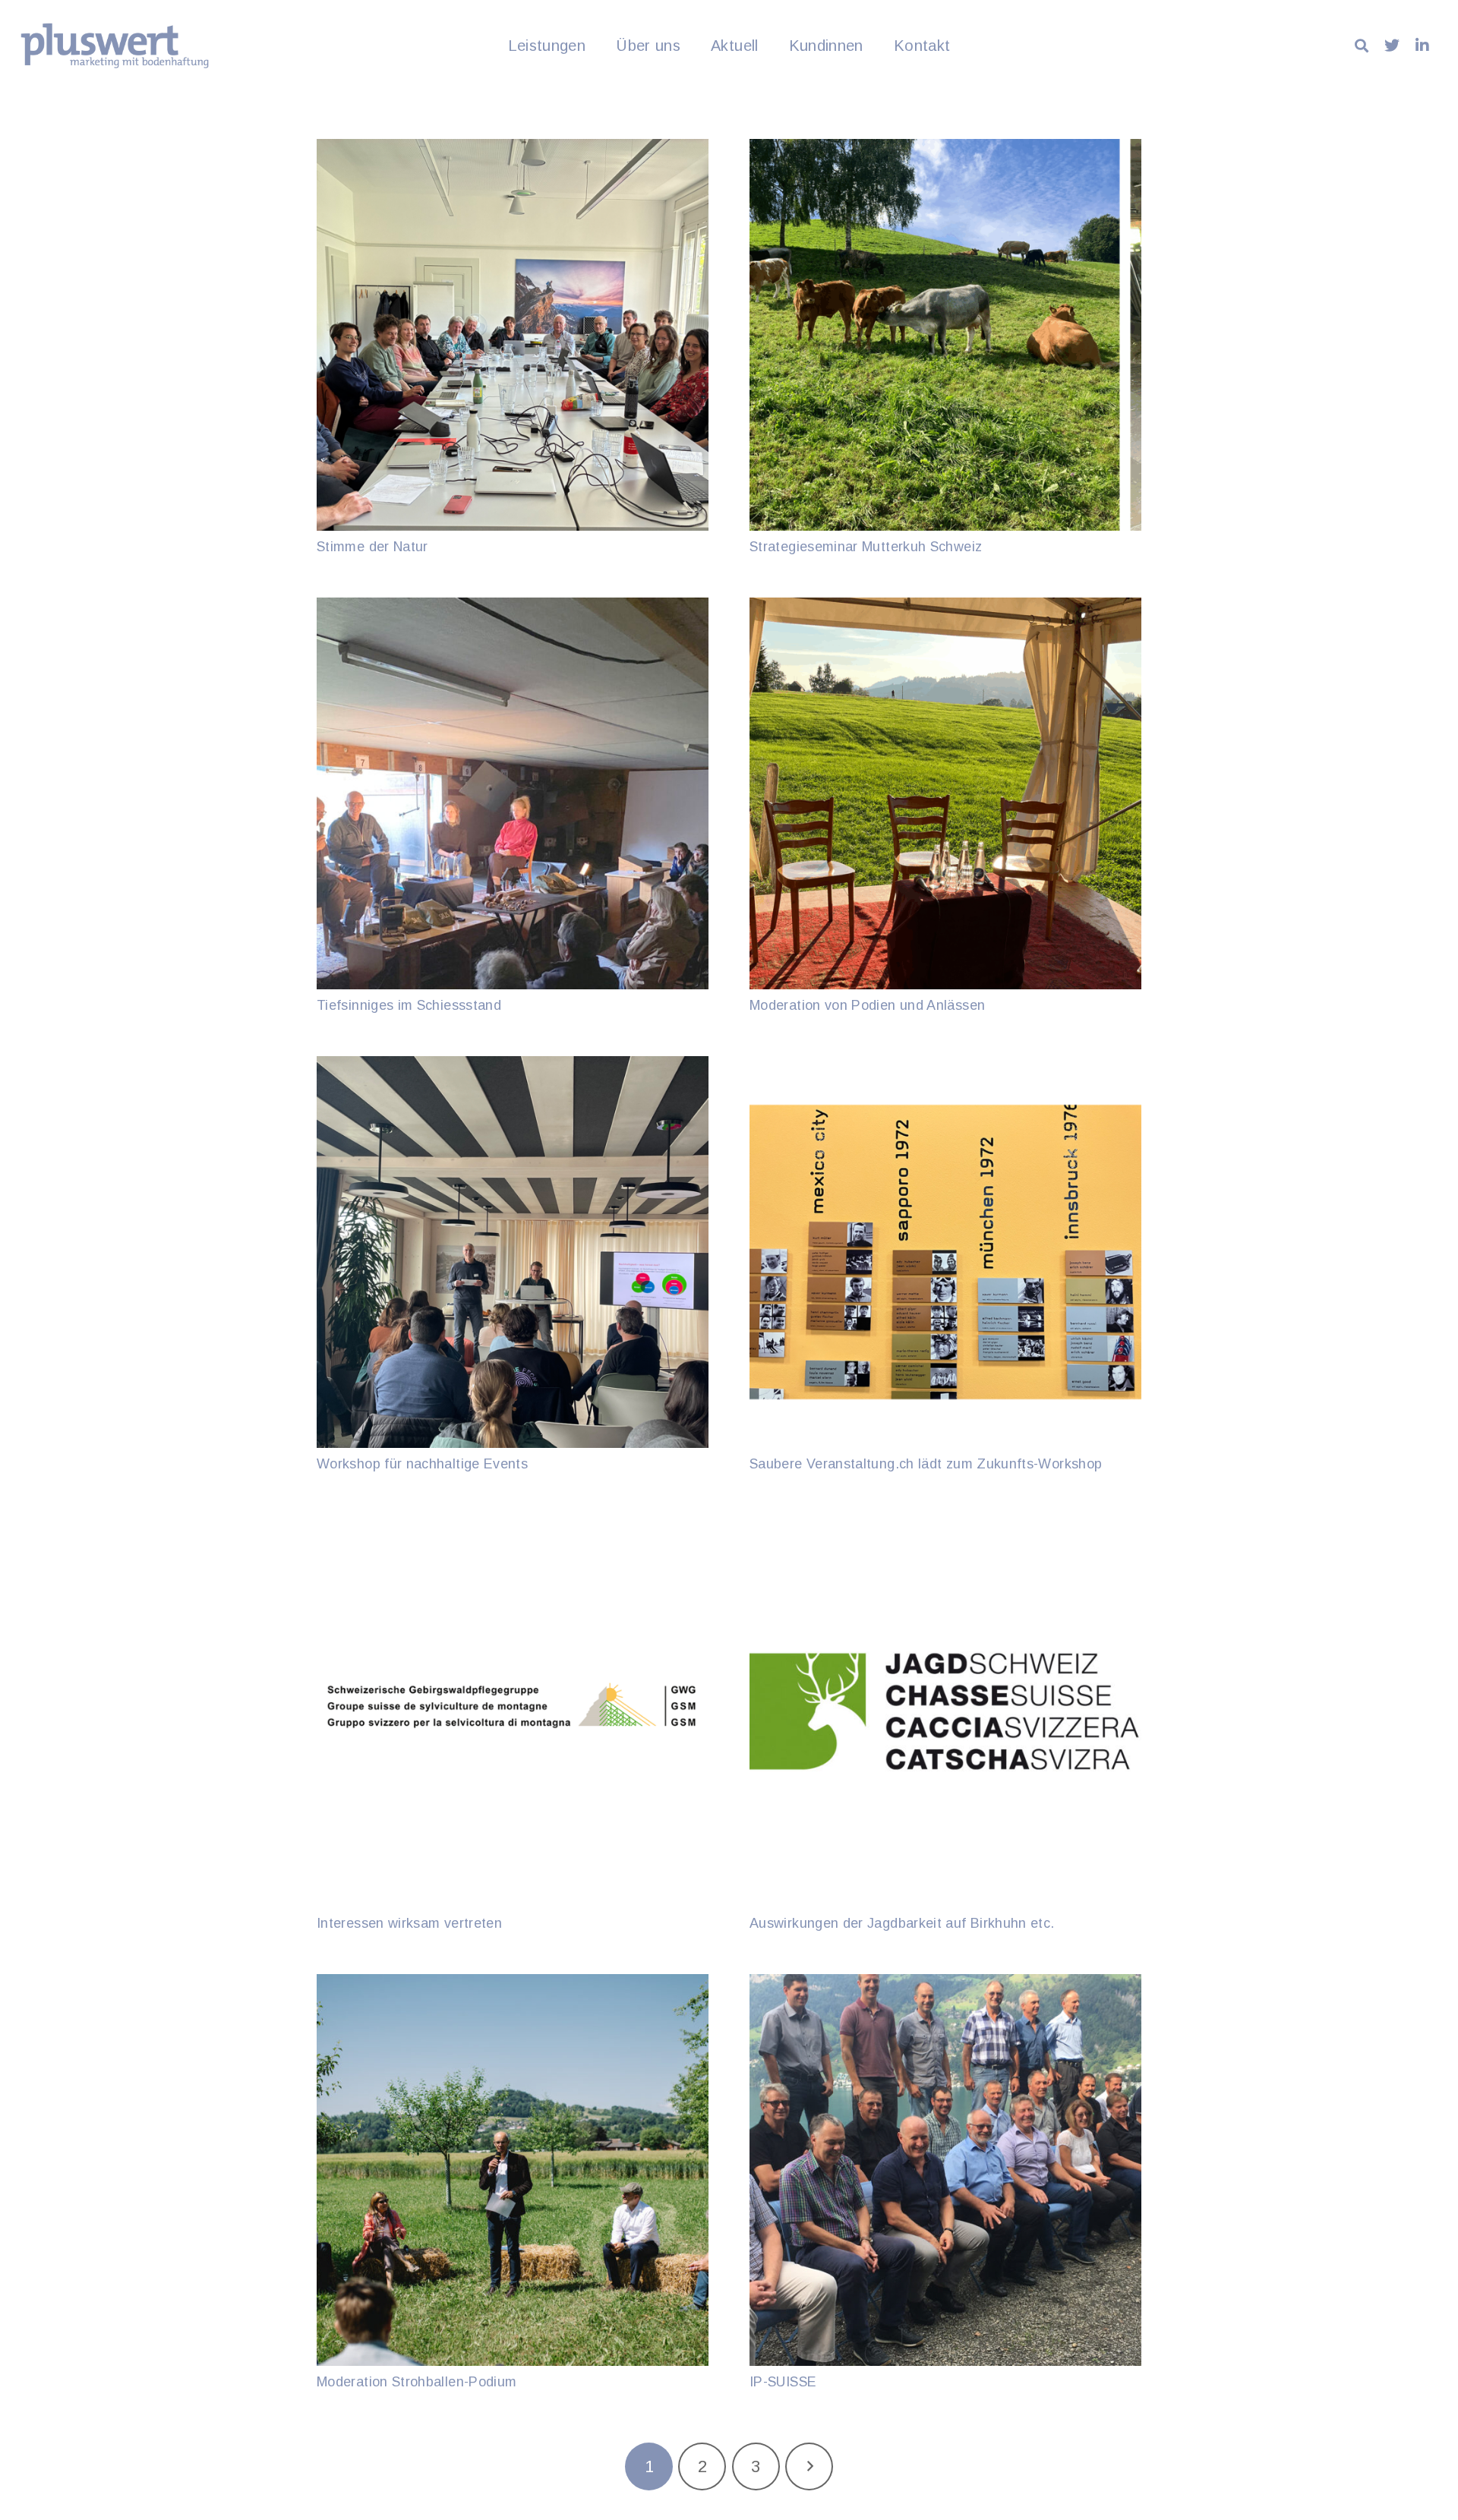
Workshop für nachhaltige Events (422, 1464)
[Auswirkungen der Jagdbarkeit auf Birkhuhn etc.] (945, 1711)
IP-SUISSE (783, 2382)
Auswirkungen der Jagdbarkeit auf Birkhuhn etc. (902, 1923)
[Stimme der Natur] (513, 335)
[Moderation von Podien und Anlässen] (945, 793)
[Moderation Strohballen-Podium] (513, 2170)
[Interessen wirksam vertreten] (513, 1711)
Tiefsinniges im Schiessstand (409, 1005)
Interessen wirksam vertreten (409, 1923)
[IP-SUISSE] (945, 2170)
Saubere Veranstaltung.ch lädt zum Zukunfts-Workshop (926, 1464)
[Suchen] (1362, 46)
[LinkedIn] (1422, 46)
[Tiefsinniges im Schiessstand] (513, 793)
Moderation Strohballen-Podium (417, 2382)
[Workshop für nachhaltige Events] (513, 1252)
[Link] (115, 46)
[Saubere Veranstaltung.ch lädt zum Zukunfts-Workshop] (945, 1252)
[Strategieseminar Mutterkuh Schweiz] (945, 335)
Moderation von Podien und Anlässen (867, 1005)
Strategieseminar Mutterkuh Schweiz (866, 547)
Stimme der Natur (372, 547)
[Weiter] (809, 2466)
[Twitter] (1392, 46)
